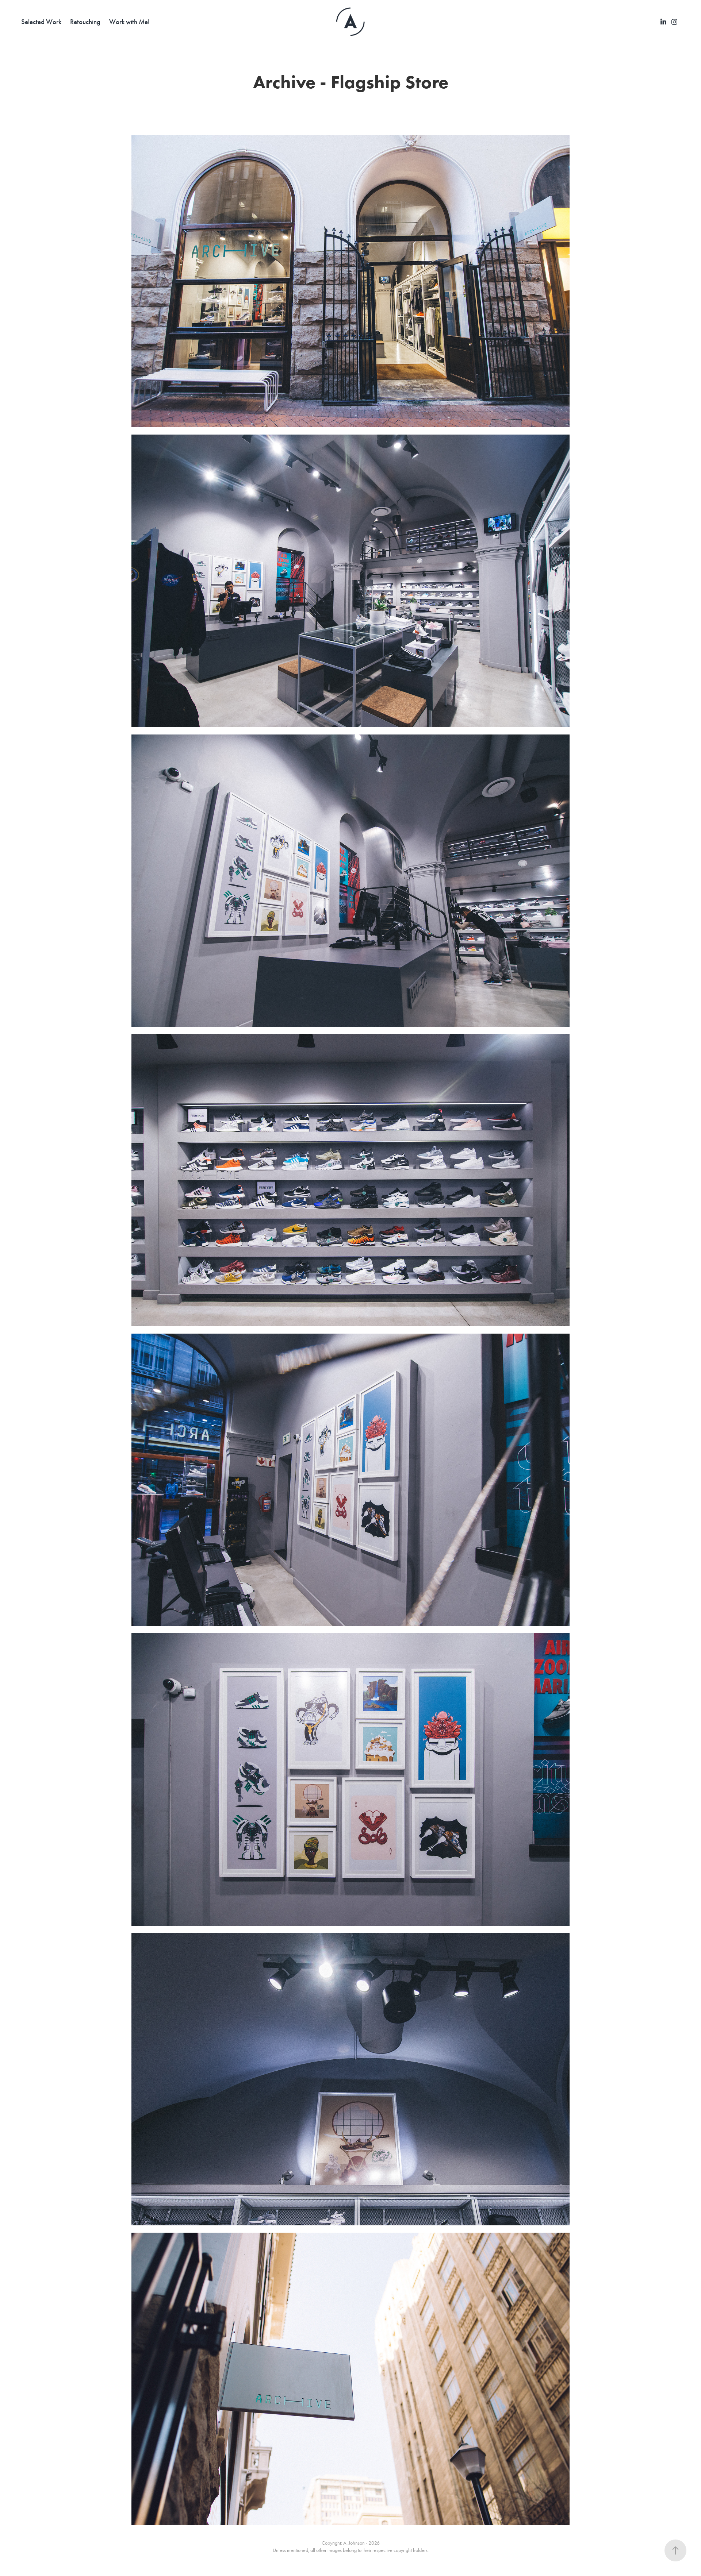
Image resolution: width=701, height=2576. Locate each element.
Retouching (85, 22)
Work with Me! (129, 22)
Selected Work (41, 22)
